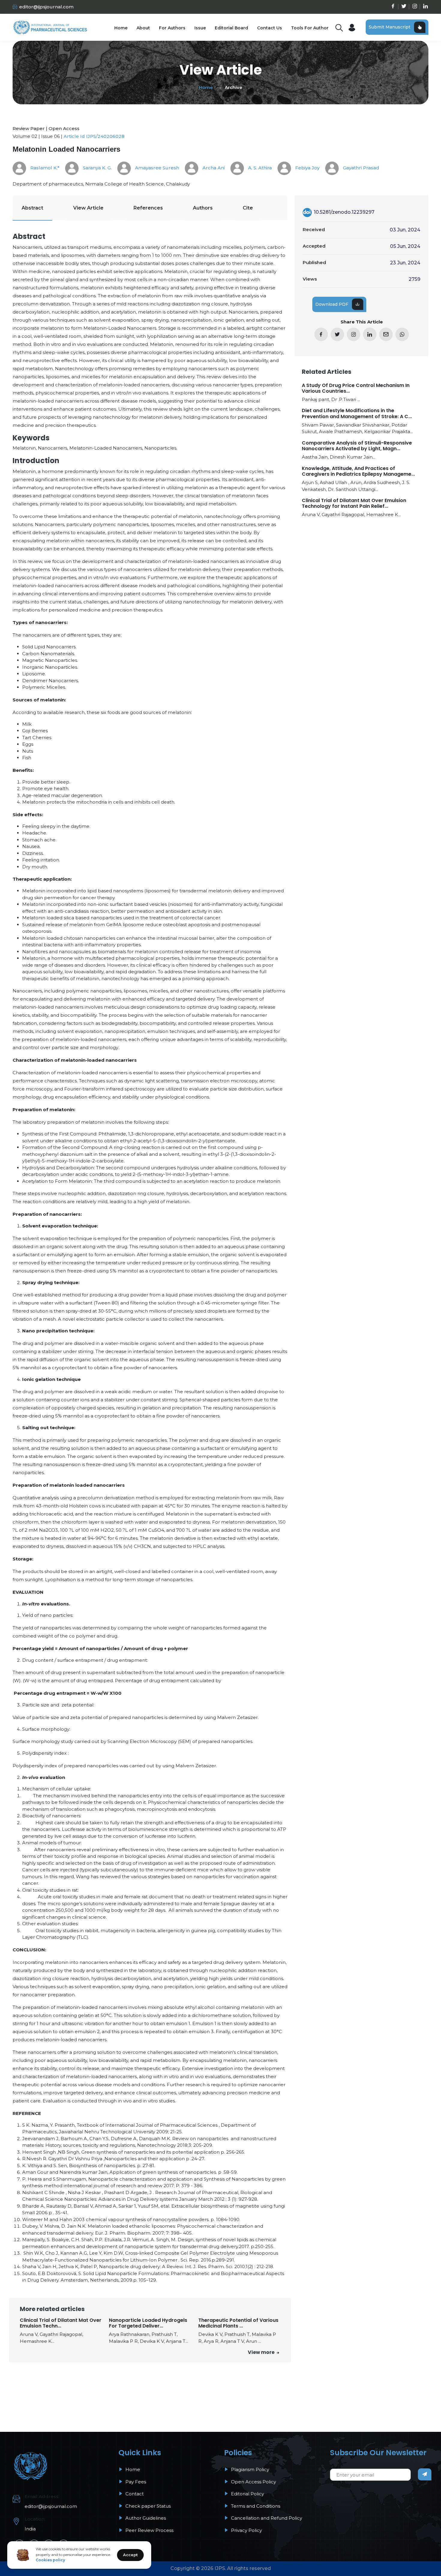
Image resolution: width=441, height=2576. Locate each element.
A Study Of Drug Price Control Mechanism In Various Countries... (356, 388)
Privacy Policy (246, 2530)
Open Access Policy (253, 2482)
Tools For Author (310, 28)
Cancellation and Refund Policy (266, 2518)
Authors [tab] (203, 208)
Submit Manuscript (390, 27)
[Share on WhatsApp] (402, 334)
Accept (130, 2555)
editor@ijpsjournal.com (46, 7)
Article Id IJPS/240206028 (94, 136)
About (143, 28)
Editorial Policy (247, 2494)
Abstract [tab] (32, 208)
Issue (200, 28)
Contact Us (270, 28)
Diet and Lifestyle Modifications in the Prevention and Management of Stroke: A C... (357, 413)
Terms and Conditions (255, 2506)
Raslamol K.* (44, 168)
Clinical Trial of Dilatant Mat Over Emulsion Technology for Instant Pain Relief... (354, 503)
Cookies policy (50, 2560)
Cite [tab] (248, 208)
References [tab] (148, 208)
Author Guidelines (145, 2518)
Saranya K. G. (97, 168)
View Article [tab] (88, 208)
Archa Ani (213, 168)
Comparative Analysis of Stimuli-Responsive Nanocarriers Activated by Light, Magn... (357, 446)
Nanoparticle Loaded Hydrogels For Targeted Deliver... (148, 2323)
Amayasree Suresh (156, 168)
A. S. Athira (259, 168)
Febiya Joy (307, 168)
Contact (134, 2494)
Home (121, 28)
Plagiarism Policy (249, 2469)
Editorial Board (231, 28)
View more (262, 2352)
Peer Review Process (149, 2530)
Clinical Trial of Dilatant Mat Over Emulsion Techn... (61, 2323)
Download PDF (332, 304)
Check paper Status (147, 2506)
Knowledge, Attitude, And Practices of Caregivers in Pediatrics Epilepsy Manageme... (358, 471)
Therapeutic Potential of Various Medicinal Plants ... (238, 2323)
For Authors (172, 28)
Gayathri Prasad (360, 168)
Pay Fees (135, 2482)
